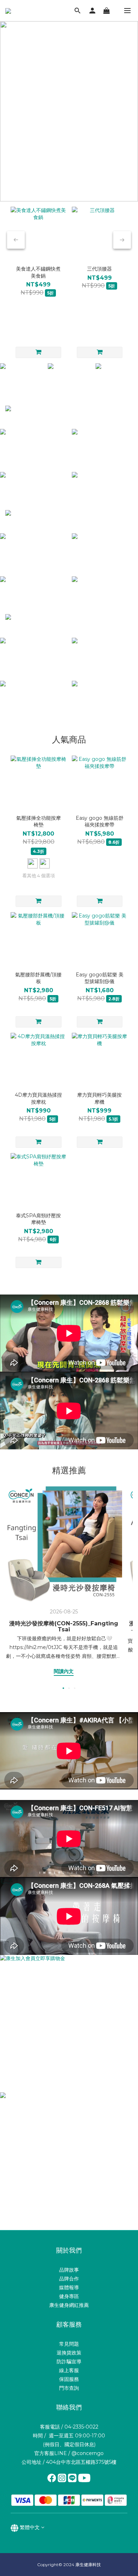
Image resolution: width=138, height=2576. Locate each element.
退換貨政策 (69, 2353)
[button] (69, 1333)
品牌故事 (69, 2270)
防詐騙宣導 (69, 2362)
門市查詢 (69, 2388)
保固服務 (69, 2379)
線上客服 (69, 2370)
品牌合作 (69, 2279)
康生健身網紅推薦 (69, 2305)
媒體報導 (69, 2287)
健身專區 (69, 2296)
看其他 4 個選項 (39, 875)
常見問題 (69, 2344)
